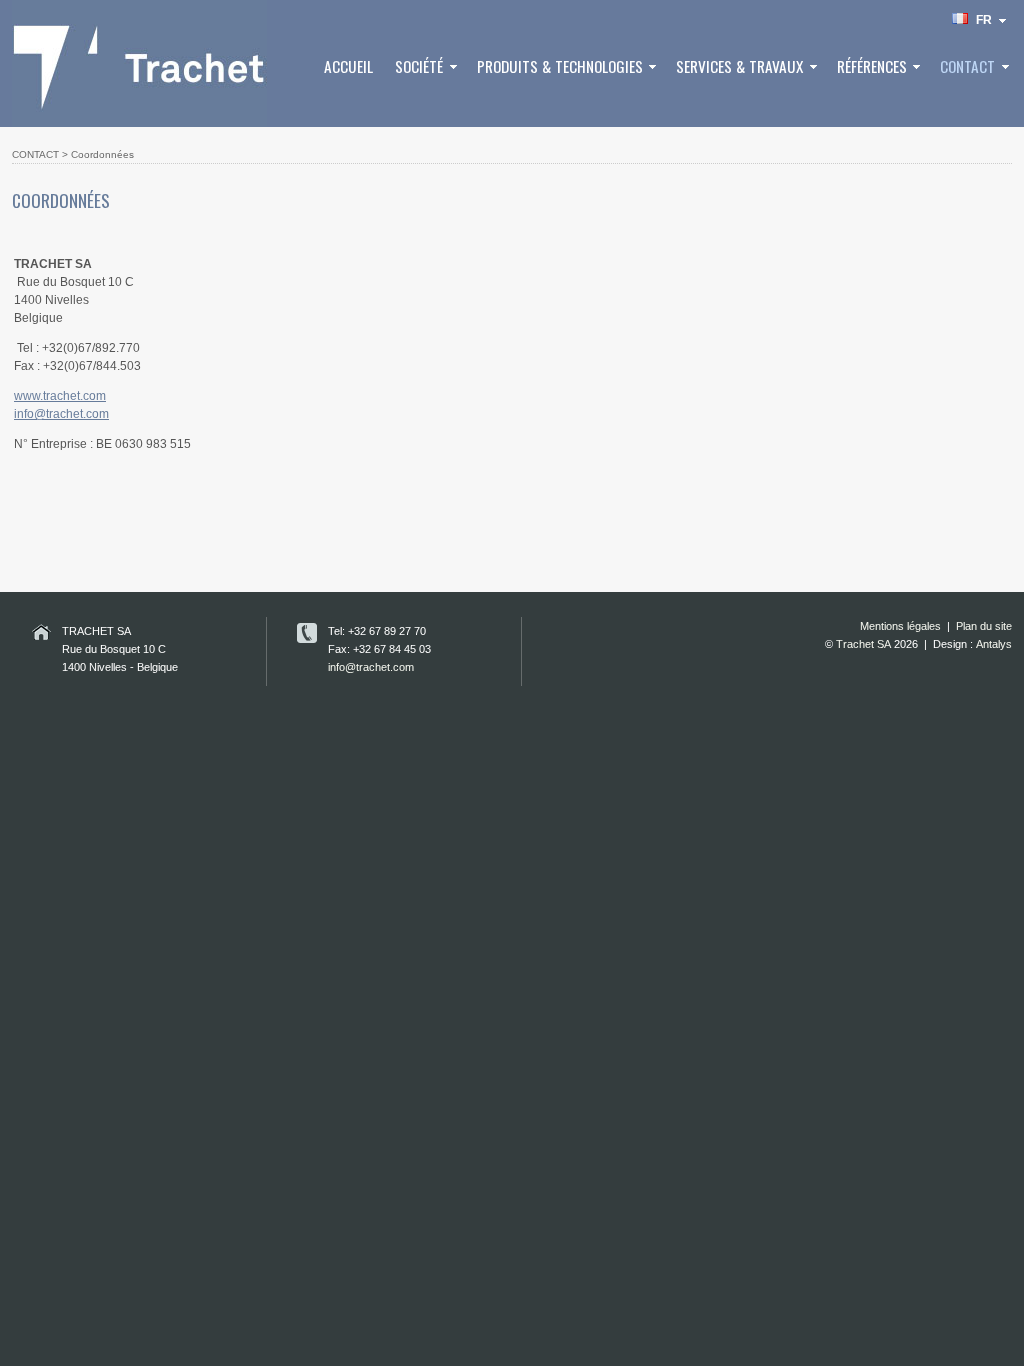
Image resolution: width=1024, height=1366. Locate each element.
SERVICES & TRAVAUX (739, 66)
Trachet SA (863, 644)
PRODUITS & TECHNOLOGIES (560, 66)
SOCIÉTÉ (419, 66)
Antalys (994, 644)
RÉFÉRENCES (872, 66)
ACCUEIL (348, 66)
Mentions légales (900, 626)
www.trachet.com (60, 396)
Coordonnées (102, 154)
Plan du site (984, 626)
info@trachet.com (61, 414)
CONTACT (967, 66)
